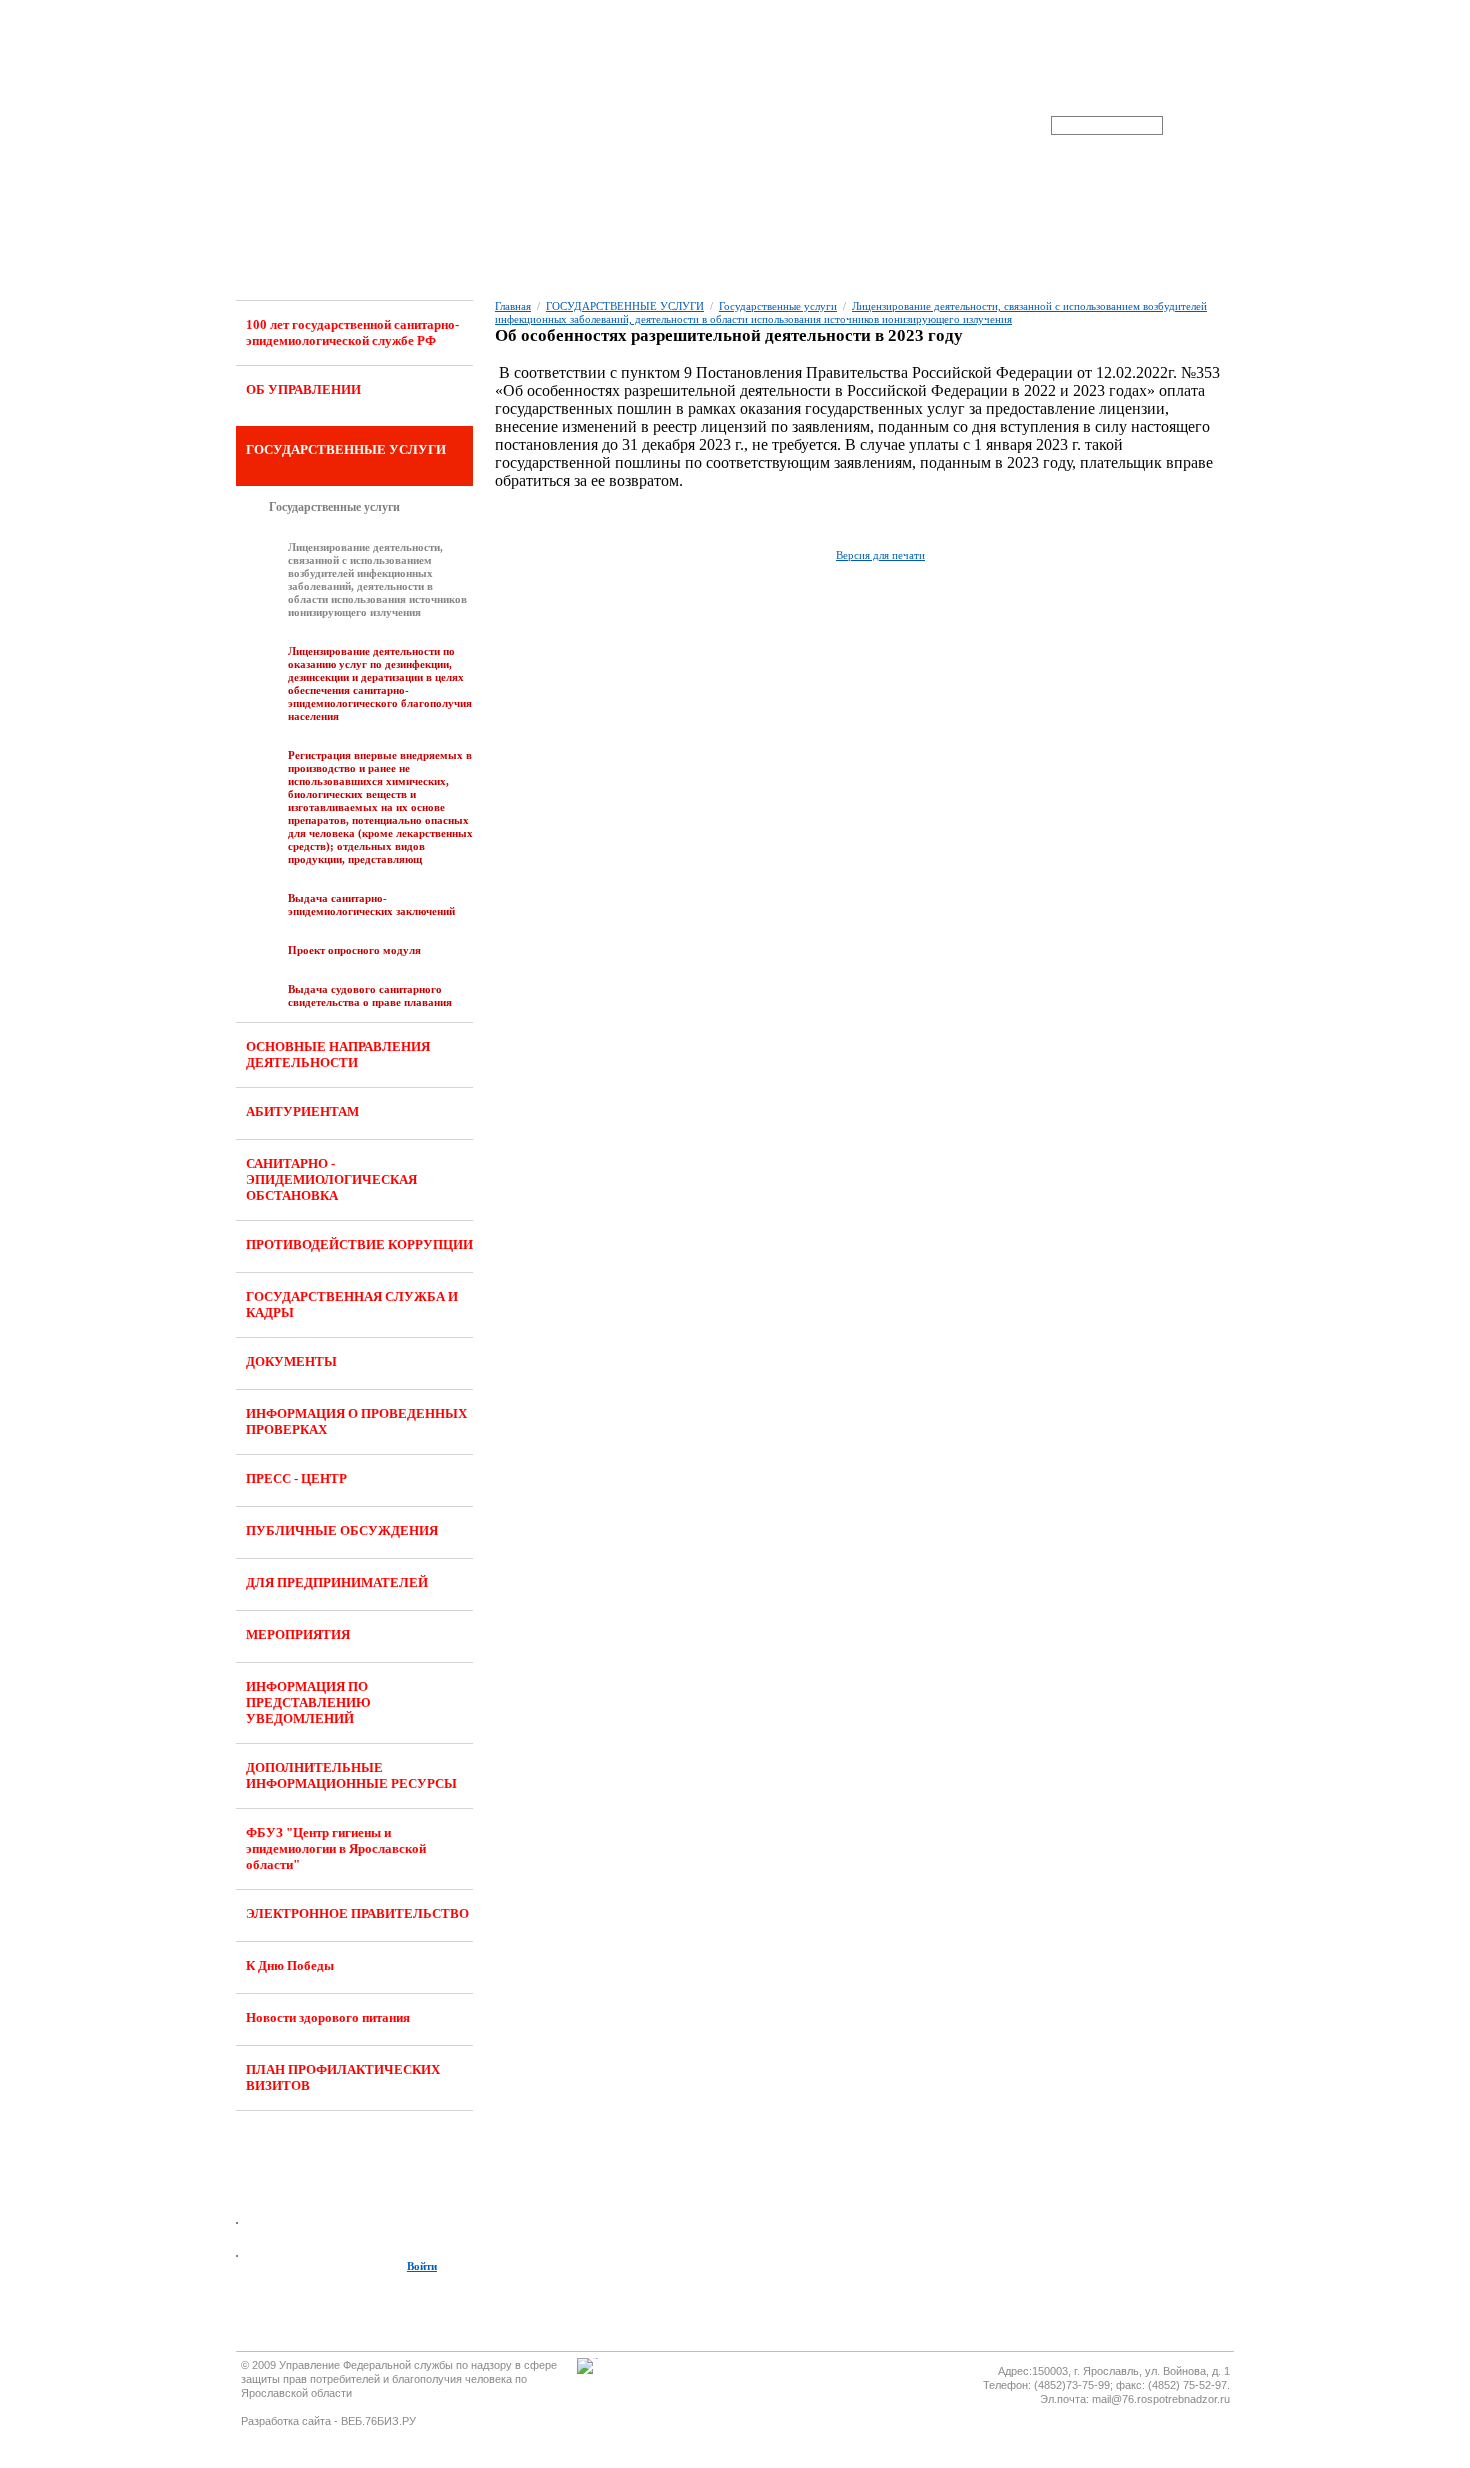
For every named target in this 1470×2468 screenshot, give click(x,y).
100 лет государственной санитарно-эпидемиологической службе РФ (352, 332)
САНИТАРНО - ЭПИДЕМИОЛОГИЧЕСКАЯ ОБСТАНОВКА (331, 1179)
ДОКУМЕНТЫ (291, 1361)
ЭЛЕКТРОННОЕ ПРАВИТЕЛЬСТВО (357, 1913)
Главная (513, 306)
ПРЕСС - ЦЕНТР (296, 1478)
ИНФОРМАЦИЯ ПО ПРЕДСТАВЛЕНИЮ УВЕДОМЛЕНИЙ (308, 1702)
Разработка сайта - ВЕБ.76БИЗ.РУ (328, 2421)
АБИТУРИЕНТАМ (302, 1111)
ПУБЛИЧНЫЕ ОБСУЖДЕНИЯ (342, 1530)
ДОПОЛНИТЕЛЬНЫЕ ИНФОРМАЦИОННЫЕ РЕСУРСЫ (351, 1775)
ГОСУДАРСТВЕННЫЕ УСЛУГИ (346, 449)
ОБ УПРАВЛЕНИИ (303, 389)
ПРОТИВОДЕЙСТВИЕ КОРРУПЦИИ (359, 1244)
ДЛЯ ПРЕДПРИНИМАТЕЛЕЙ (337, 1582)
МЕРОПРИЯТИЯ (298, 1634)
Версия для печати (880, 555)
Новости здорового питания (328, 2017)
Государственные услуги (334, 507)
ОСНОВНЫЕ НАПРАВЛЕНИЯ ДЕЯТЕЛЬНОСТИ (338, 1054)
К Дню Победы (290, 1965)
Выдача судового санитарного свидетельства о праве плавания (370, 995)
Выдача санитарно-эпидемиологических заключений (371, 904)
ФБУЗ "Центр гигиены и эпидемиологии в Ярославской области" (336, 1848)
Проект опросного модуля (354, 950)
